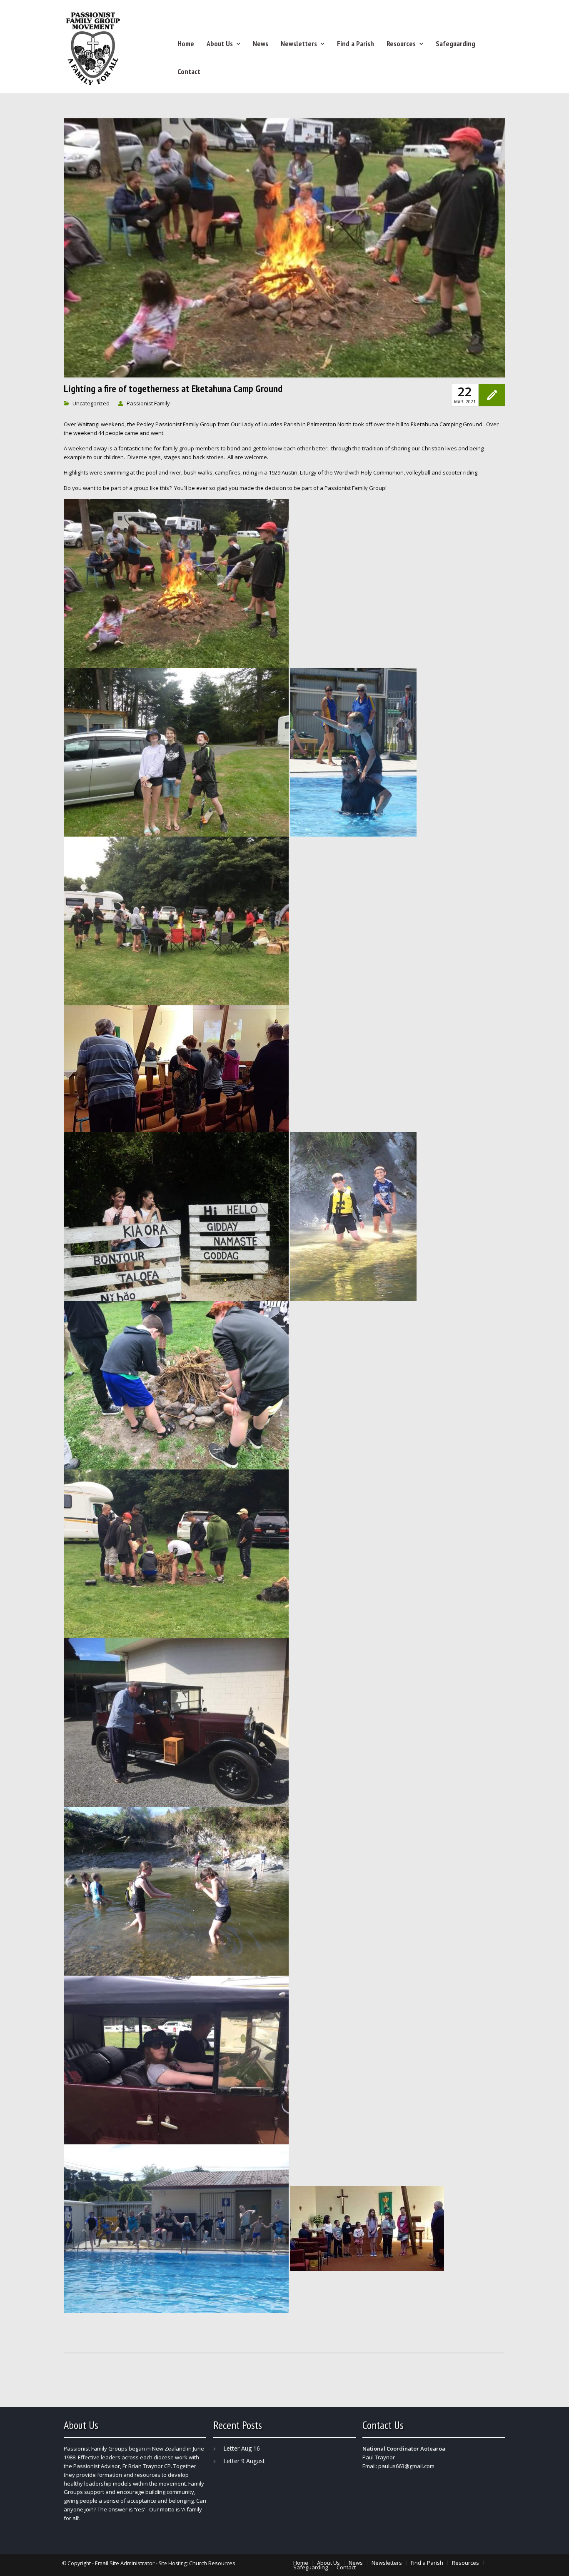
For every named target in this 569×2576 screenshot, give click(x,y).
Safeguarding (455, 44)
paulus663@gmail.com (406, 2466)
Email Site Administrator (125, 2563)
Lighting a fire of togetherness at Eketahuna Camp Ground (173, 389)
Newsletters (299, 44)
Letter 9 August (244, 2461)
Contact (189, 71)
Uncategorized (91, 403)
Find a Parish (356, 44)
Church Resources (212, 2563)
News (261, 44)
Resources (401, 44)
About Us (220, 44)
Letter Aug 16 (242, 2448)
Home (186, 44)
